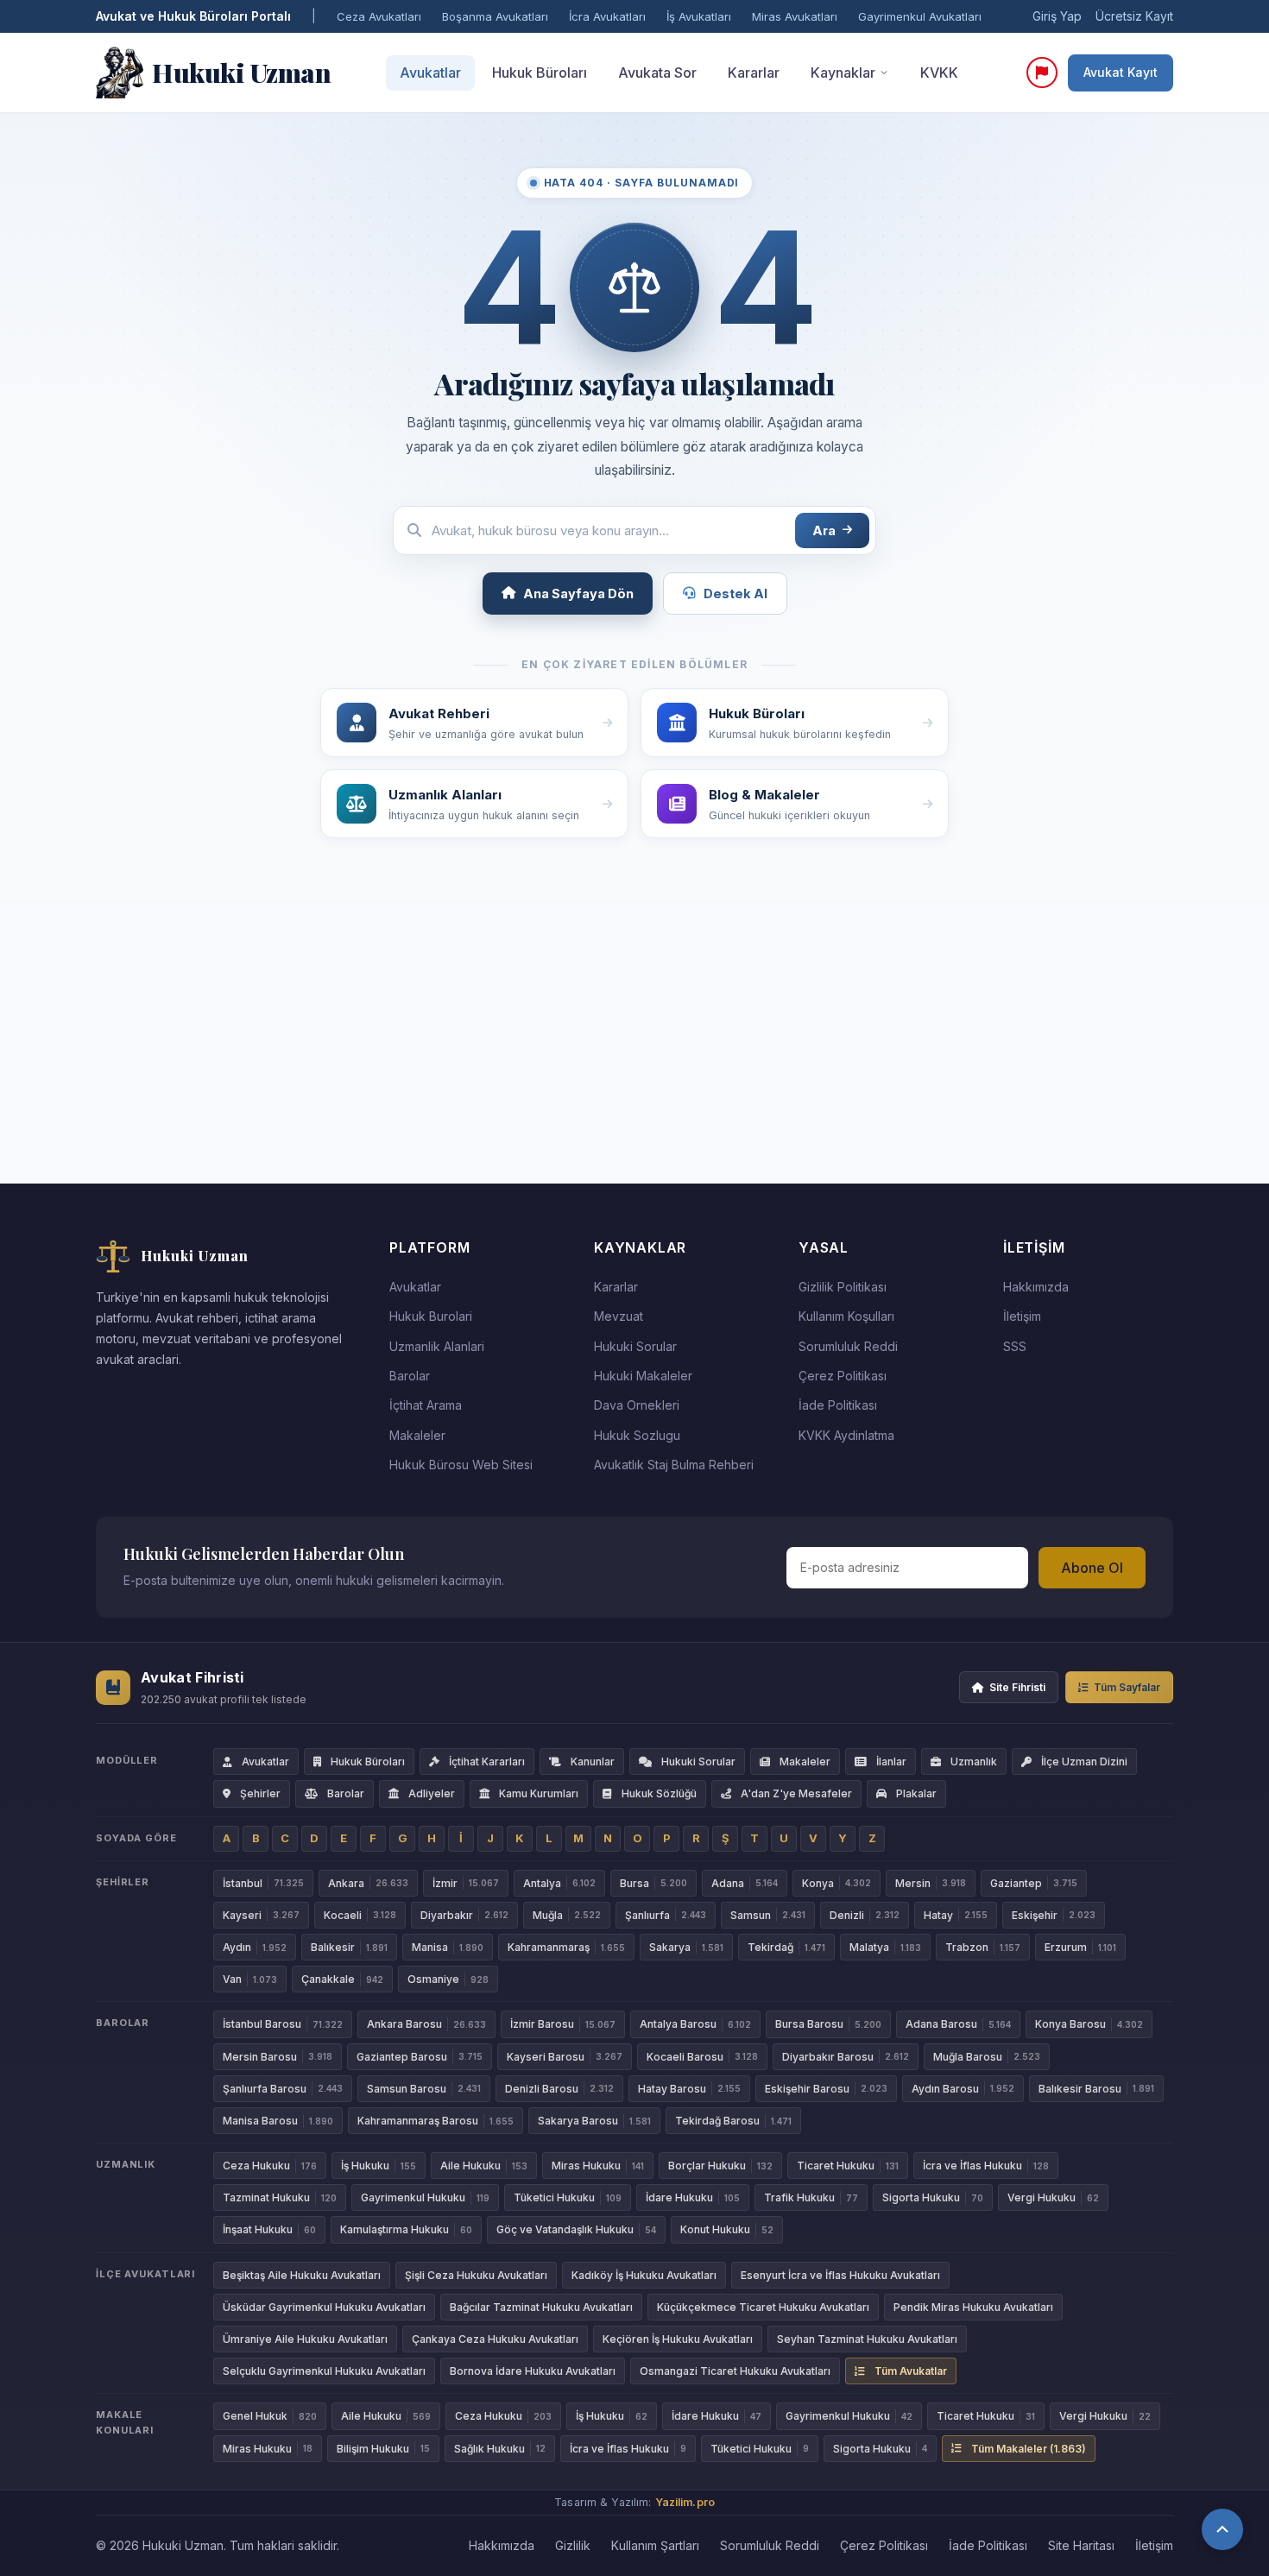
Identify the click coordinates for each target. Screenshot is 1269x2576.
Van (250, 1979)
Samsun (768, 1915)
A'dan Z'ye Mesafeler (796, 1793)
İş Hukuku (379, 2166)
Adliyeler (432, 1793)
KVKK (939, 73)
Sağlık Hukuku (500, 2449)
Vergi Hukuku (1053, 2197)
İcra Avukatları (607, 16)
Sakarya (686, 1947)
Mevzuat (619, 1316)
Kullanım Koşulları (846, 1316)
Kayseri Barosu (565, 2057)
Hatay (956, 1915)
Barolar (410, 1376)
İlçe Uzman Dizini (1084, 1762)
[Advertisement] (634, 1042)
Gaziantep (1034, 1883)
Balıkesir (349, 1947)
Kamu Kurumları (539, 1793)
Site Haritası (1081, 2545)
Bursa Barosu (828, 2024)
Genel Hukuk (270, 2416)
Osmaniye (448, 1979)
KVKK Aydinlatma (846, 1435)
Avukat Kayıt (1121, 72)
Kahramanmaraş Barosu (436, 2121)
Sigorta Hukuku (933, 2197)
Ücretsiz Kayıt (1134, 16)
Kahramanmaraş (566, 1947)
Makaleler (417, 1435)
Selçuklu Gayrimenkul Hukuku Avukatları (324, 2371)
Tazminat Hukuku (280, 2197)
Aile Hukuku (484, 2166)
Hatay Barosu (689, 2089)
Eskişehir (1054, 1915)
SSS (1015, 1346)
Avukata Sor (657, 73)
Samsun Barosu (424, 2089)
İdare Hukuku (693, 2197)
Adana (745, 1883)
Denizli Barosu (559, 2089)
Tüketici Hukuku (568, 2197)
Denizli (865, 1915)
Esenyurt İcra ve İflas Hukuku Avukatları (840, 2275)
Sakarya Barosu (594, 2121)
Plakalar (916, 1793)
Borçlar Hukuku (720, 2166)
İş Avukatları (699, 16)
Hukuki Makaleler (643, 1376)
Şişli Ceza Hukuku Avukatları (476, 2275)
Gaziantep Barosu (420, 2057)
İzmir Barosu (563, 2024)
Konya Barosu (1089, 2024)
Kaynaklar (843, 73)
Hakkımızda (1036, 1287)
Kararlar (754, 73)
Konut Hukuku (727, 2229)
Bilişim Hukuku (383, 2449)
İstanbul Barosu (283, 2024)
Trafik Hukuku (811, 2197)
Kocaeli (360, 1915)
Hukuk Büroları (540, 73)
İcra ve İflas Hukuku (986, 2166)
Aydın (255, 1947)
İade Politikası (838, 1405)
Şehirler (260, 1793)
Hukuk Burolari (431, 1316)
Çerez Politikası (843, 1376)
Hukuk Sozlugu (637, 1435)
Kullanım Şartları (655, 2545)
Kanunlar (593, 1762)
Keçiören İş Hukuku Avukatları (678, 2339)
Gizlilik (573, 2545)
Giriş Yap (1057, 16)
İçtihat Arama (426, 1405)
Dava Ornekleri (637, 1405)
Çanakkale (342, 1979)
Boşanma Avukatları (495, 16)
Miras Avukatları (795, 16)
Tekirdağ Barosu (733, 2121)
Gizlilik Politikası (843, 1287)
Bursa (653, 1883)
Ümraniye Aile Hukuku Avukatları (305, 2339)
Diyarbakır (464, 1915)
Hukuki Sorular (635, 1346)
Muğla (567, 1915)
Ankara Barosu (426, 2024)
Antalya (559, 1883)
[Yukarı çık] (1222, 2529)
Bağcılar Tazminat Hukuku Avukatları (541, 2307)
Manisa (448, 1947)
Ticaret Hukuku (848, 2166)
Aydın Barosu (963, 2089)
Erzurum (1080, 1947)
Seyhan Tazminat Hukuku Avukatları (867, 2339)
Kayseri (261, 1915)
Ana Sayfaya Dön (578, 593)
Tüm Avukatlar (911, 2371)
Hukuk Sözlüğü (659, 1793)
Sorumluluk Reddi (848, 1346)
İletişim (1022, 1316)
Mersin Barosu (278, 2057)
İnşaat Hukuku (269, 2229)
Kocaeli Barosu (702, 2057)
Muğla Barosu (987, 2057)
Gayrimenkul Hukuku (425, 2197)
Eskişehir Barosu (826, 2089)
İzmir (466, 1883)
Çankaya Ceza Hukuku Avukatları (495, 2339)
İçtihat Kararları (487, 1762)
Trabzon (983, 1947)
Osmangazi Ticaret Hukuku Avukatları (735, 2371)
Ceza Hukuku (270, 2166)
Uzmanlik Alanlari (437, 1346)
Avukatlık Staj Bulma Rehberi (674, 1465)
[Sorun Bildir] (1042, 73)
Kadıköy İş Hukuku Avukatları (644, 2275)
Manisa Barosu (278, 2121)
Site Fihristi (1017, 1687)
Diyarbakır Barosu (846, 2057)
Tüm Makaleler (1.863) (1029, 2449)
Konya (837, 1883)
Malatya (885, 1947)
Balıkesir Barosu (1096, 2089)
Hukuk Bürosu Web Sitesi (461, 1465)
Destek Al (736, 593)
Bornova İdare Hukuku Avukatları (533, 2371)
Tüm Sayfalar (1127, 1687)
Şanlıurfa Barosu (283, 2089)
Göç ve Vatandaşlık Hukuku (576, 2229)
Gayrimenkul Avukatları (920, 16)
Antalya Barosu (695, 2024)
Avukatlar (430, 73)
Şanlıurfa (666, 1915)
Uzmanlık (974, 1762)
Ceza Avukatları (379, 16)
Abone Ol (1092, 1568)
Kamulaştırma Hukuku (406, 2229)
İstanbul (263, 1883)
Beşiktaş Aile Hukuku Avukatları (302, 2275)
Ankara (368, 1883)
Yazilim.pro (685, 2502)
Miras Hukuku (598, 2166)
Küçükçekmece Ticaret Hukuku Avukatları (763, 2307)
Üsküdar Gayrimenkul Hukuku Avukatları (324, 2307)
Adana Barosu (958, 2024)
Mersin (931, 1883)
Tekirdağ (786, 1947)
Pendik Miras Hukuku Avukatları (973, 2307)
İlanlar (891, 1762)
